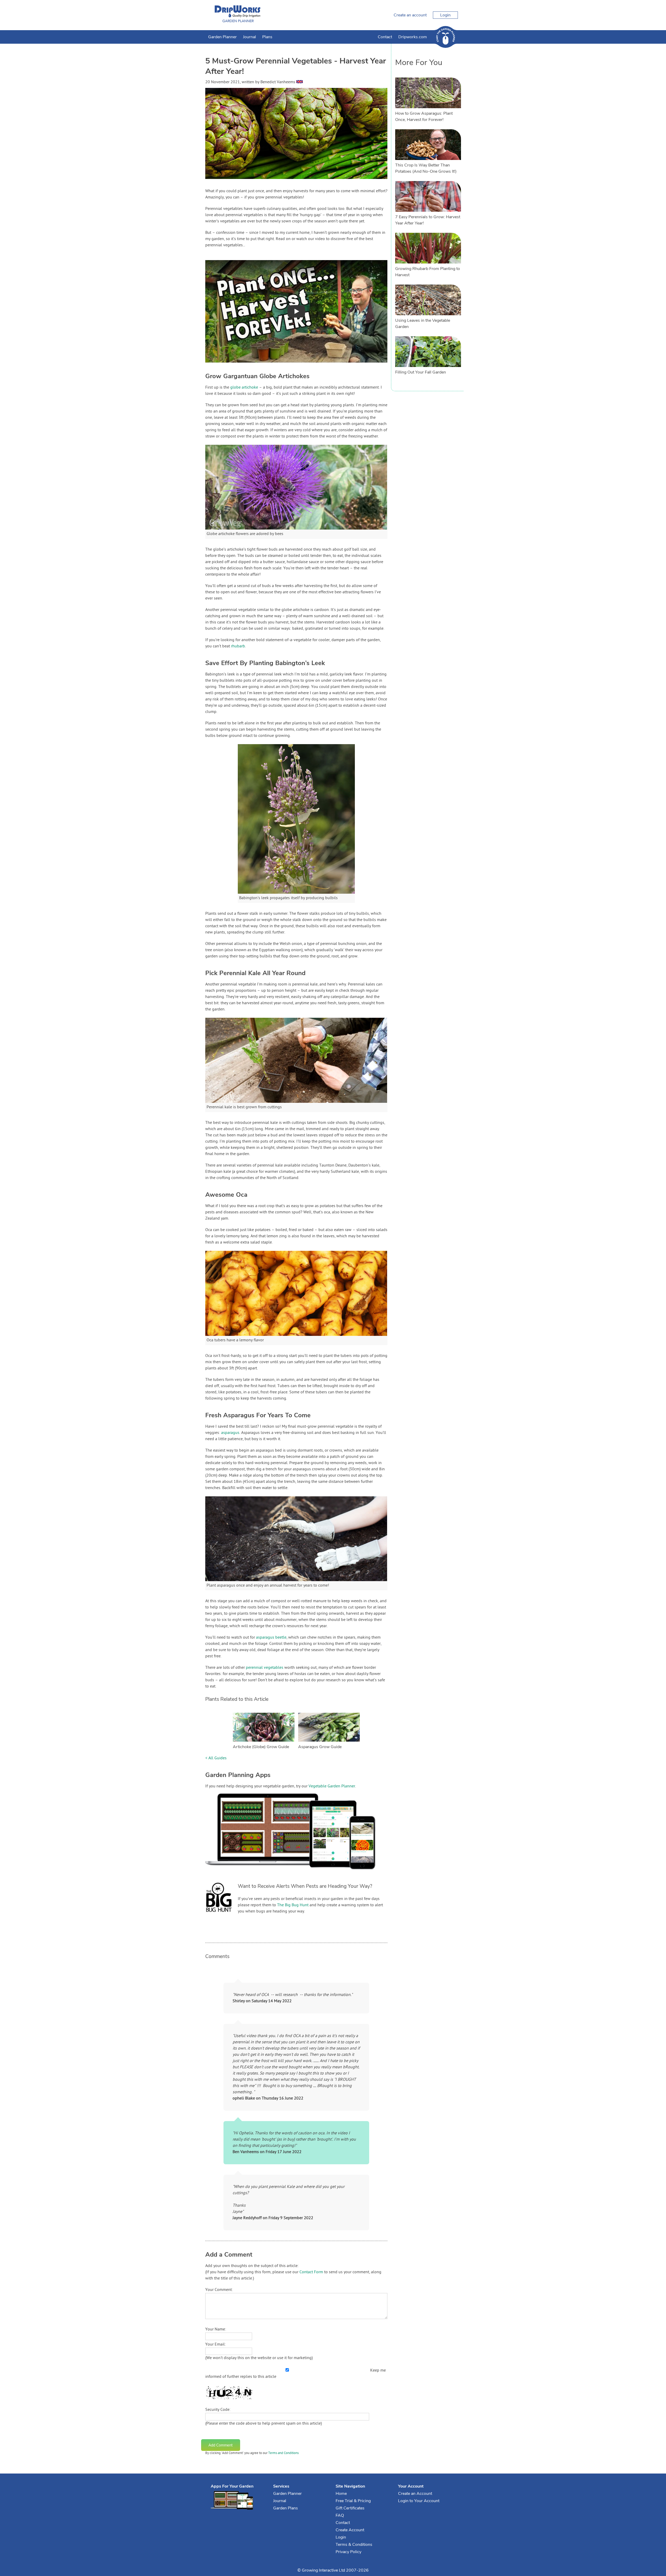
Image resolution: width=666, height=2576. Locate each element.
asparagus (230, 1433)
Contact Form (311, 2272)
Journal (249, 37)
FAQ (340, 2515)
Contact (385, 37)
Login (445, 15)
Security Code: (218, 2410)
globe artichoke (244, 388)
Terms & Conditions (354, 2545)
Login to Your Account (419, 2501)
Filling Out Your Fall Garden (421, 372)
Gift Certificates (350, 2508)
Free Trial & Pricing (353, 2501)
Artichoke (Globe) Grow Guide (261, 1747)
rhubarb (238, 646)
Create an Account (415, 2494)
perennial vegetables (265, 1668)
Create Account (350, 2530)
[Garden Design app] (300, 1873)
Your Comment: (219, 2290)
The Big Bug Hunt (293, 1905)
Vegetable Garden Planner (332, 1786)
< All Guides (216, 1758)
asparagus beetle (271, 1638)
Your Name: (216, 2329)
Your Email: (216, 2345)
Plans (267, 37)
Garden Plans (286, 2508)
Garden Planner (222, 37)
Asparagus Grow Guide (320, 1747)
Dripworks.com (413, 37)
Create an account (410, 15)
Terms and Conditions (283, 2453)
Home (341, 2494)
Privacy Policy (348, 2552)
